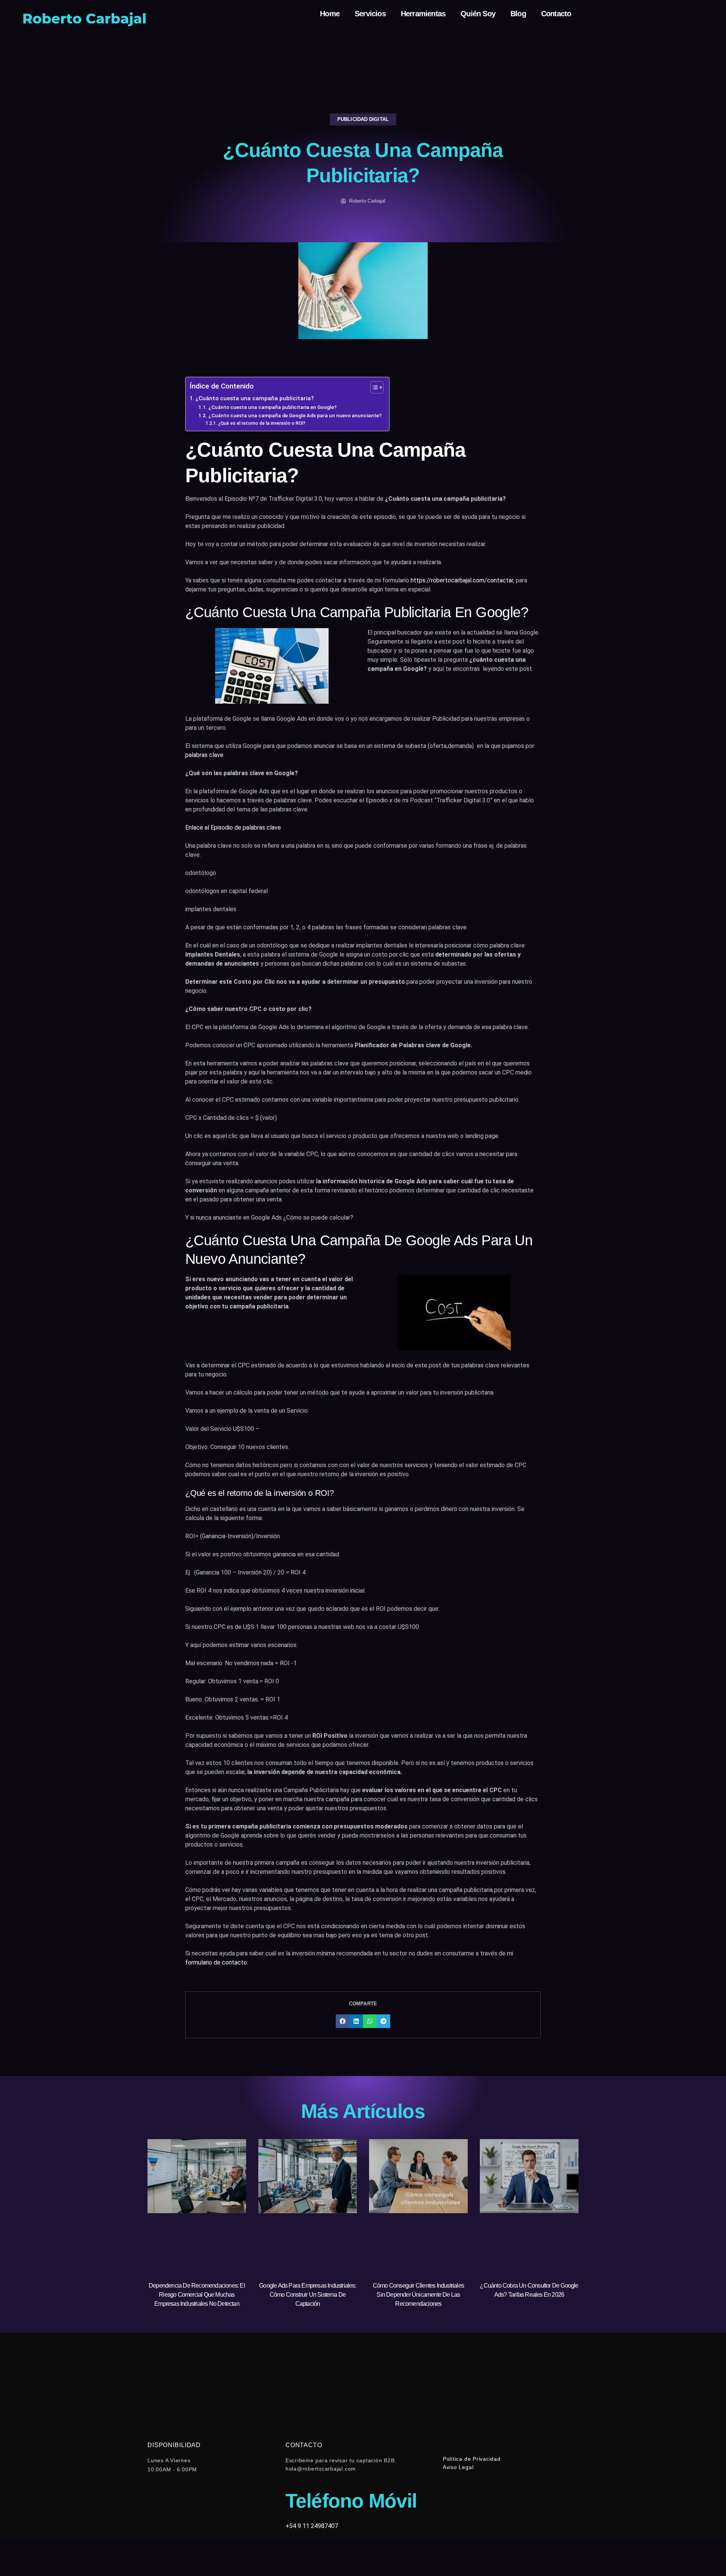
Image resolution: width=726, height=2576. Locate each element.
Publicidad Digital (363, 119)
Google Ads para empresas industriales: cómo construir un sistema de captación (308, 2295)
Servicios (370, 14)
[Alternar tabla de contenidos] (373, 387)
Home (330, 14)
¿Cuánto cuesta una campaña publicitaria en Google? (272, 407)
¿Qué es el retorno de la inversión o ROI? (262, 423)
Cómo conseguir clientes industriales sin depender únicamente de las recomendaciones (418, 2295)
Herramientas (423, 14)
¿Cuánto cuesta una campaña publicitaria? (255, 398)
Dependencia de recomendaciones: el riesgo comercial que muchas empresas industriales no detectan (197, 2295)
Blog (518, 14)
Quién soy (478, 14)
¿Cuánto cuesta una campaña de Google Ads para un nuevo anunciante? (295, 415)
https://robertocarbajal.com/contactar (462, 580)
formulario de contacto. (217, 1962)
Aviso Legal (458, 2467)
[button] (343, 2021)
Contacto (556, 14)
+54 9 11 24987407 (312, 2526)
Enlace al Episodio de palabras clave (233, 827)
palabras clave (204, 755)
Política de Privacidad (472, 2459)
